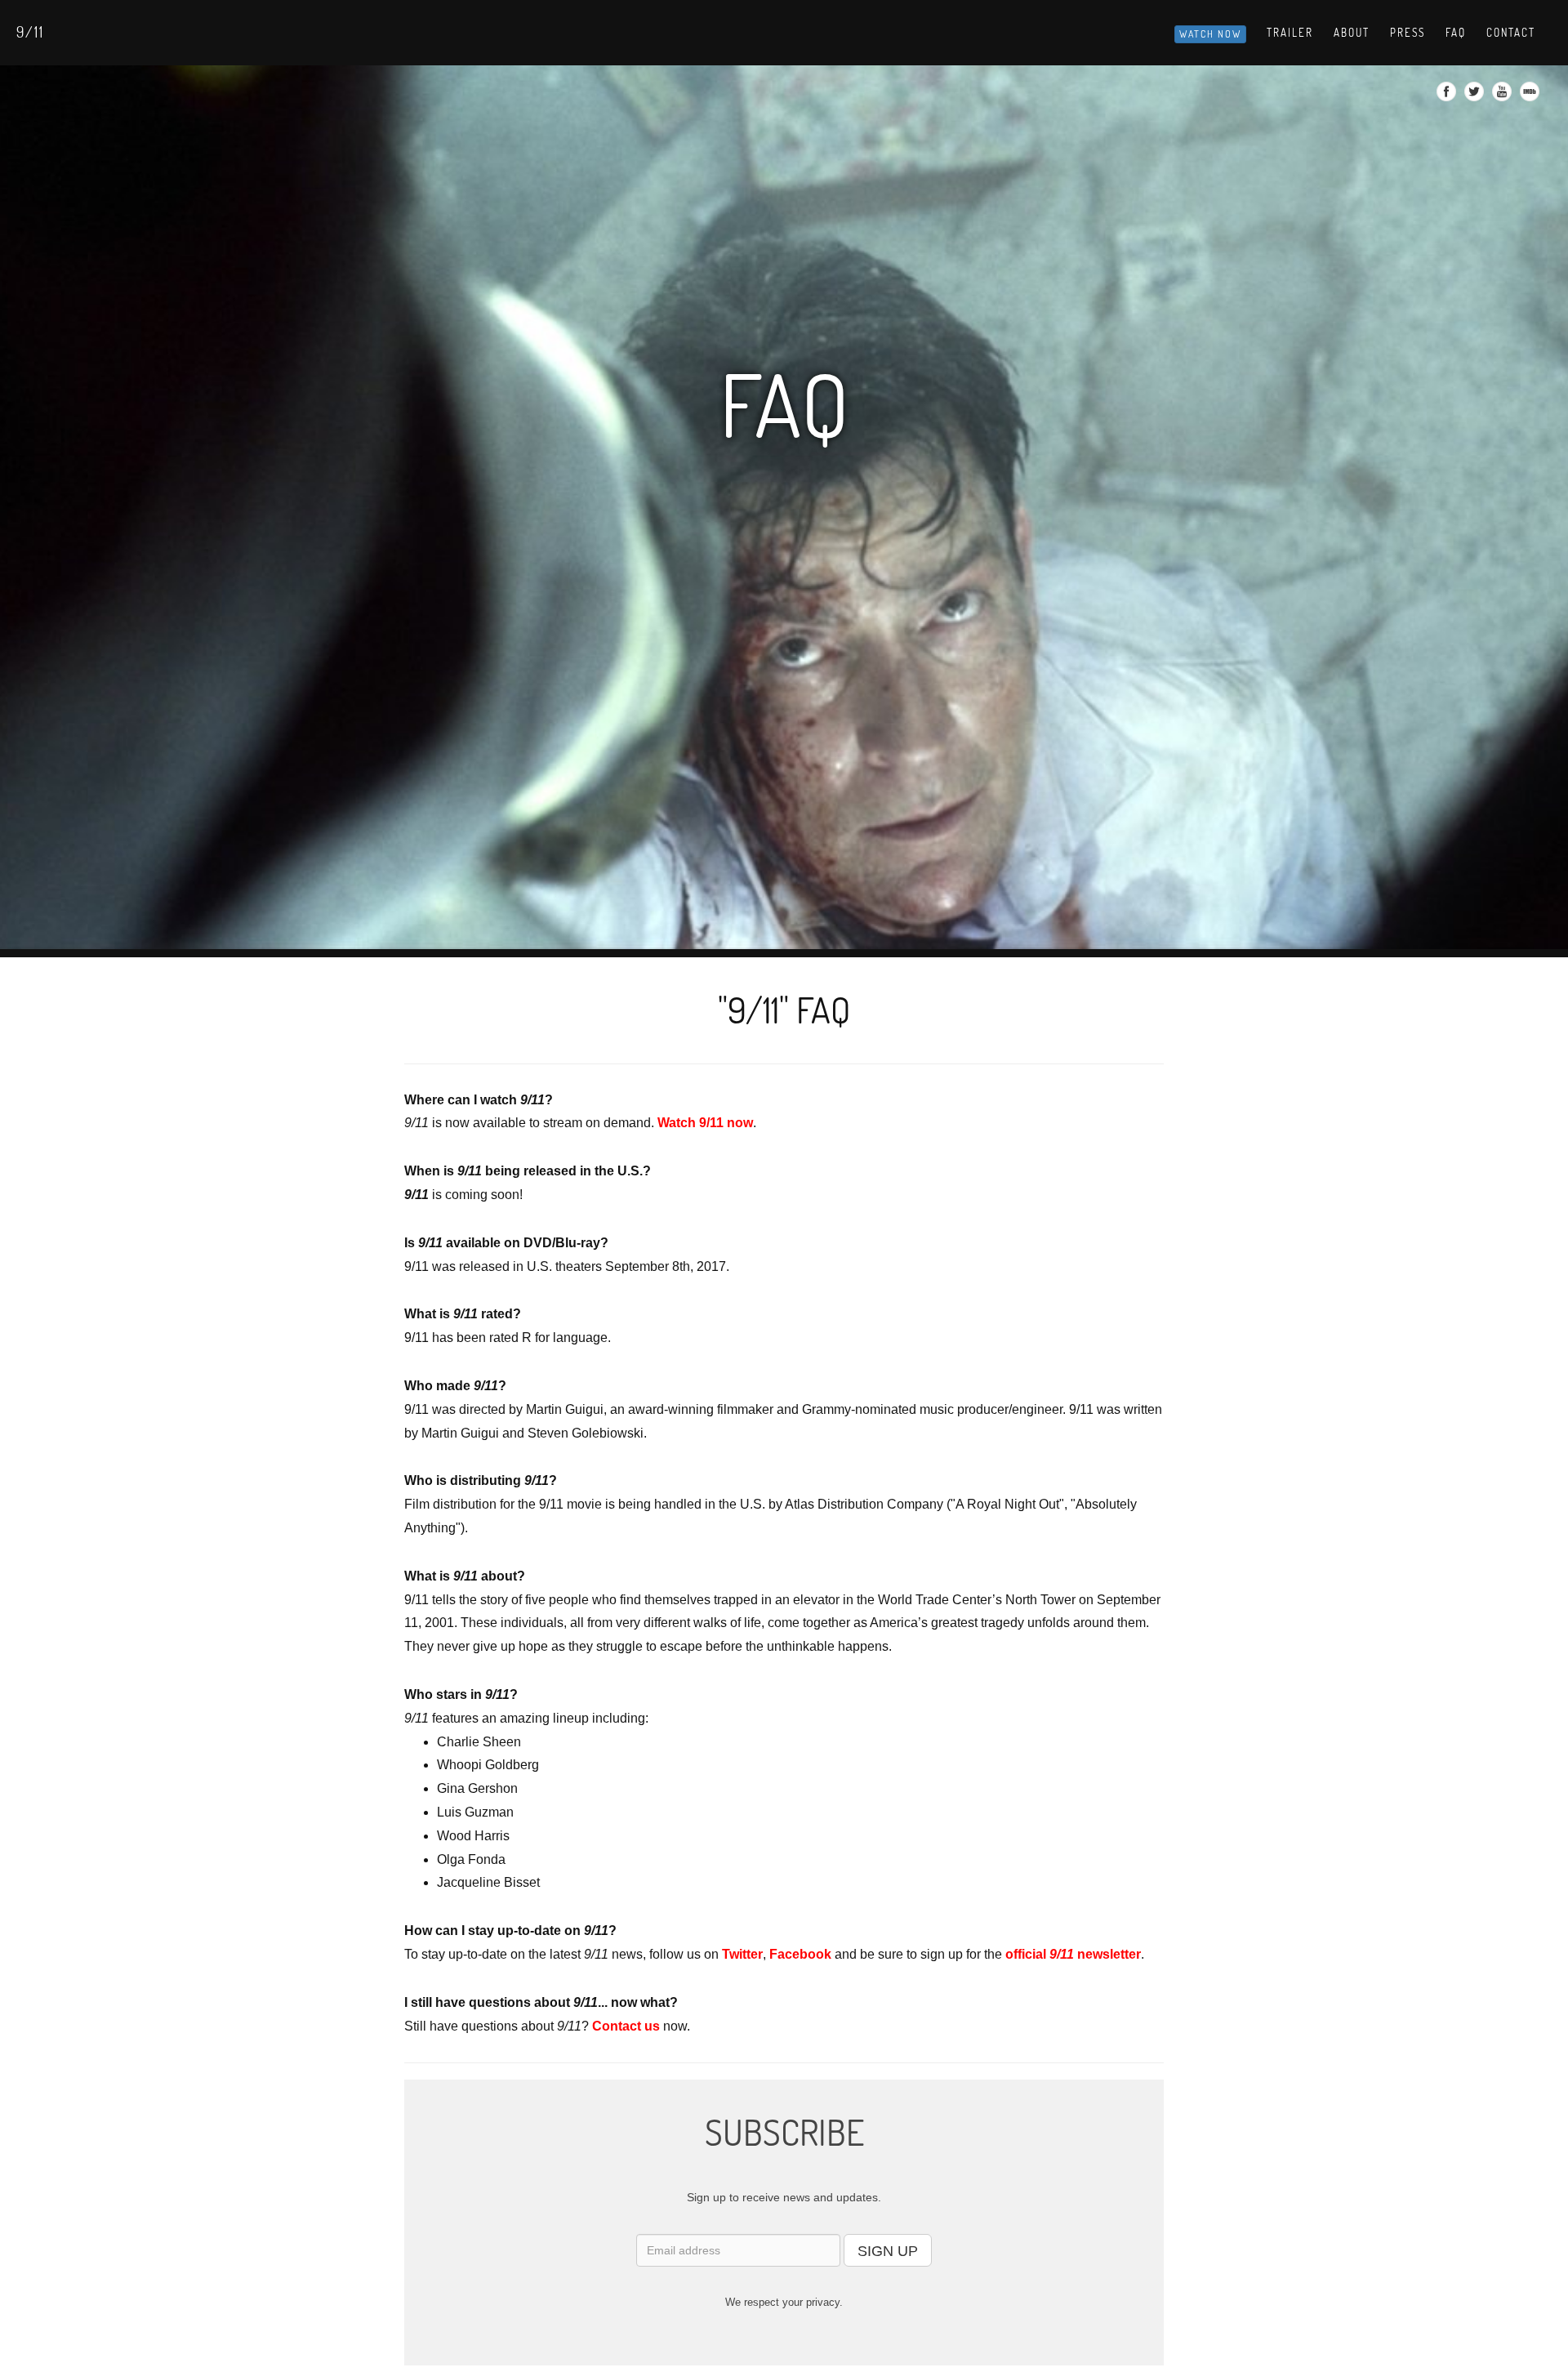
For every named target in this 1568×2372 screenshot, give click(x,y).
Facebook (800, 1954)
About (1352, 33)
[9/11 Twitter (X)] (1476, 96)
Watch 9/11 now (705, 1123)
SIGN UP (888, 2251)
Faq (1456, 33)
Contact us (626, 2026)
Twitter (742, 1954)
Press (1408, 33)
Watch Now (1210, 34)
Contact (1511, 33)
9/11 (30, 32)
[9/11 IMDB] (1532, 96)
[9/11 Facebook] (1448, 96)
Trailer (1290, 33)
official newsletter (1073, 1954)
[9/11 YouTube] (1504, 96)
